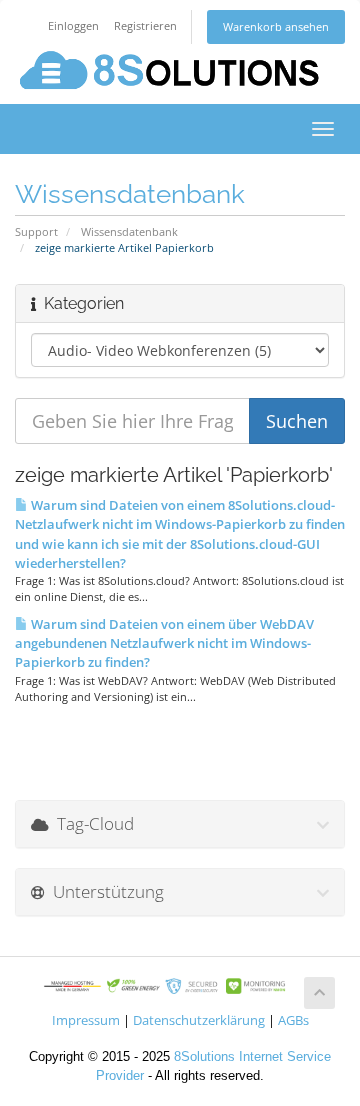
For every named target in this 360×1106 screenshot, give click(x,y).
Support (36, 231)
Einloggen (73, 25)
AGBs (293, 1020)
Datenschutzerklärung (199, 1020)
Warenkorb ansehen (276, 26)
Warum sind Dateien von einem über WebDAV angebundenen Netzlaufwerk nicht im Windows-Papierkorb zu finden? (164, 643)
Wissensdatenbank (129, 231)
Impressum (86, 1020)
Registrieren (145, 25)
